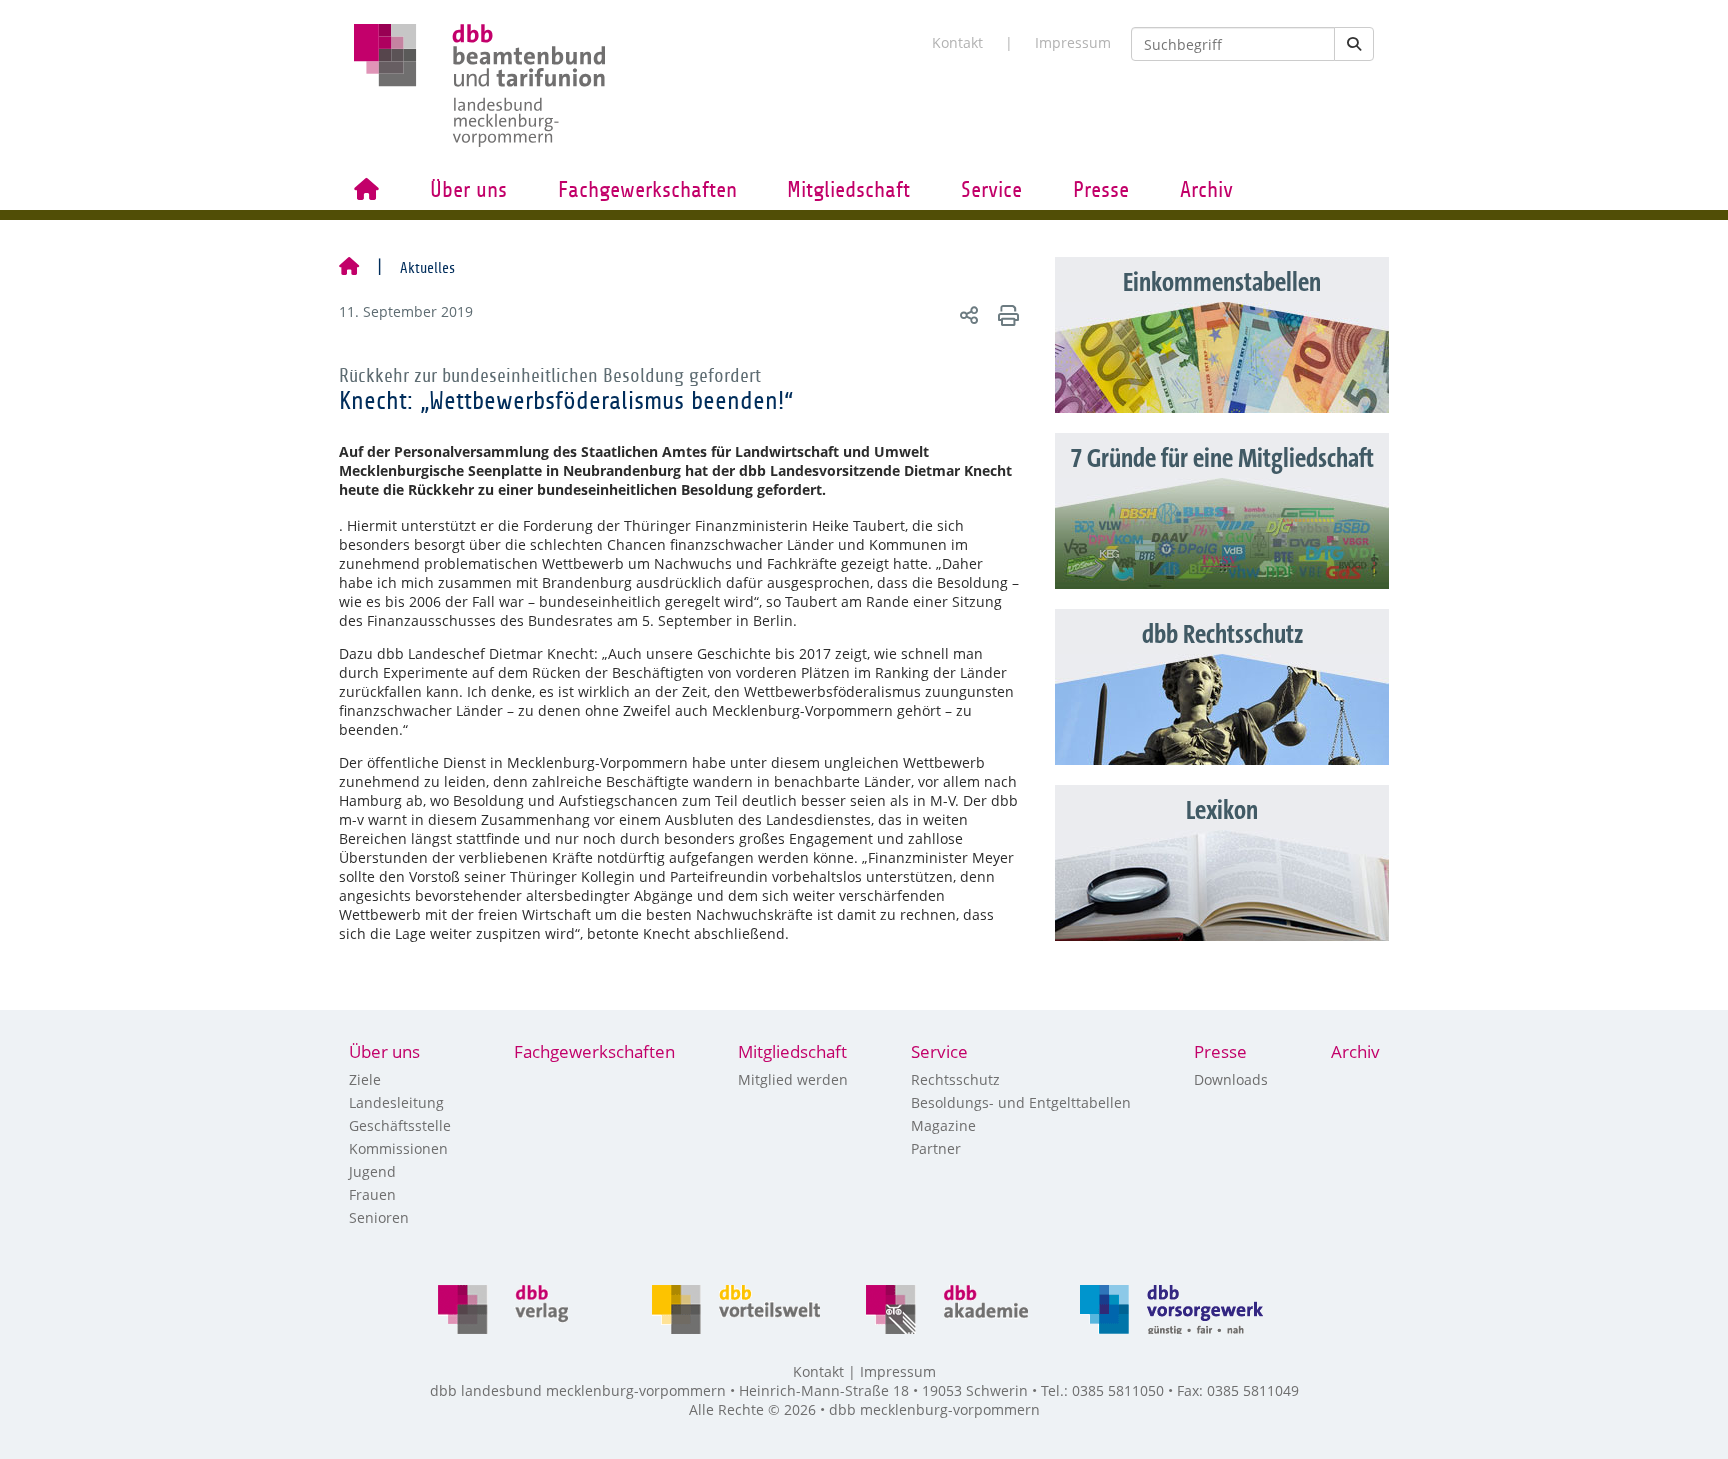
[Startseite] (349, 268)
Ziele (365, 1079)
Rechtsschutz (955, 1079)
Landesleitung (396, 1102)
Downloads (1231, 1079)
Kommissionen (398, 1148)
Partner (936, 1148)
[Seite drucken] (1005, 314)
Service (991, 190)
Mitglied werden (793, 1079)
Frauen (372, 1194)
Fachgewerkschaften (647, 190)
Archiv (1206, 190)
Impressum (1073, 42)
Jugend (372, 1171)
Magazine (943, 1125)
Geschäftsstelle (400, 1125)
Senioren (379, 1217)
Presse (1101, 190)
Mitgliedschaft (848, 190)
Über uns (468, 190)
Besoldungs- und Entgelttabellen (1021, 1102)
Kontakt (957, 42)
